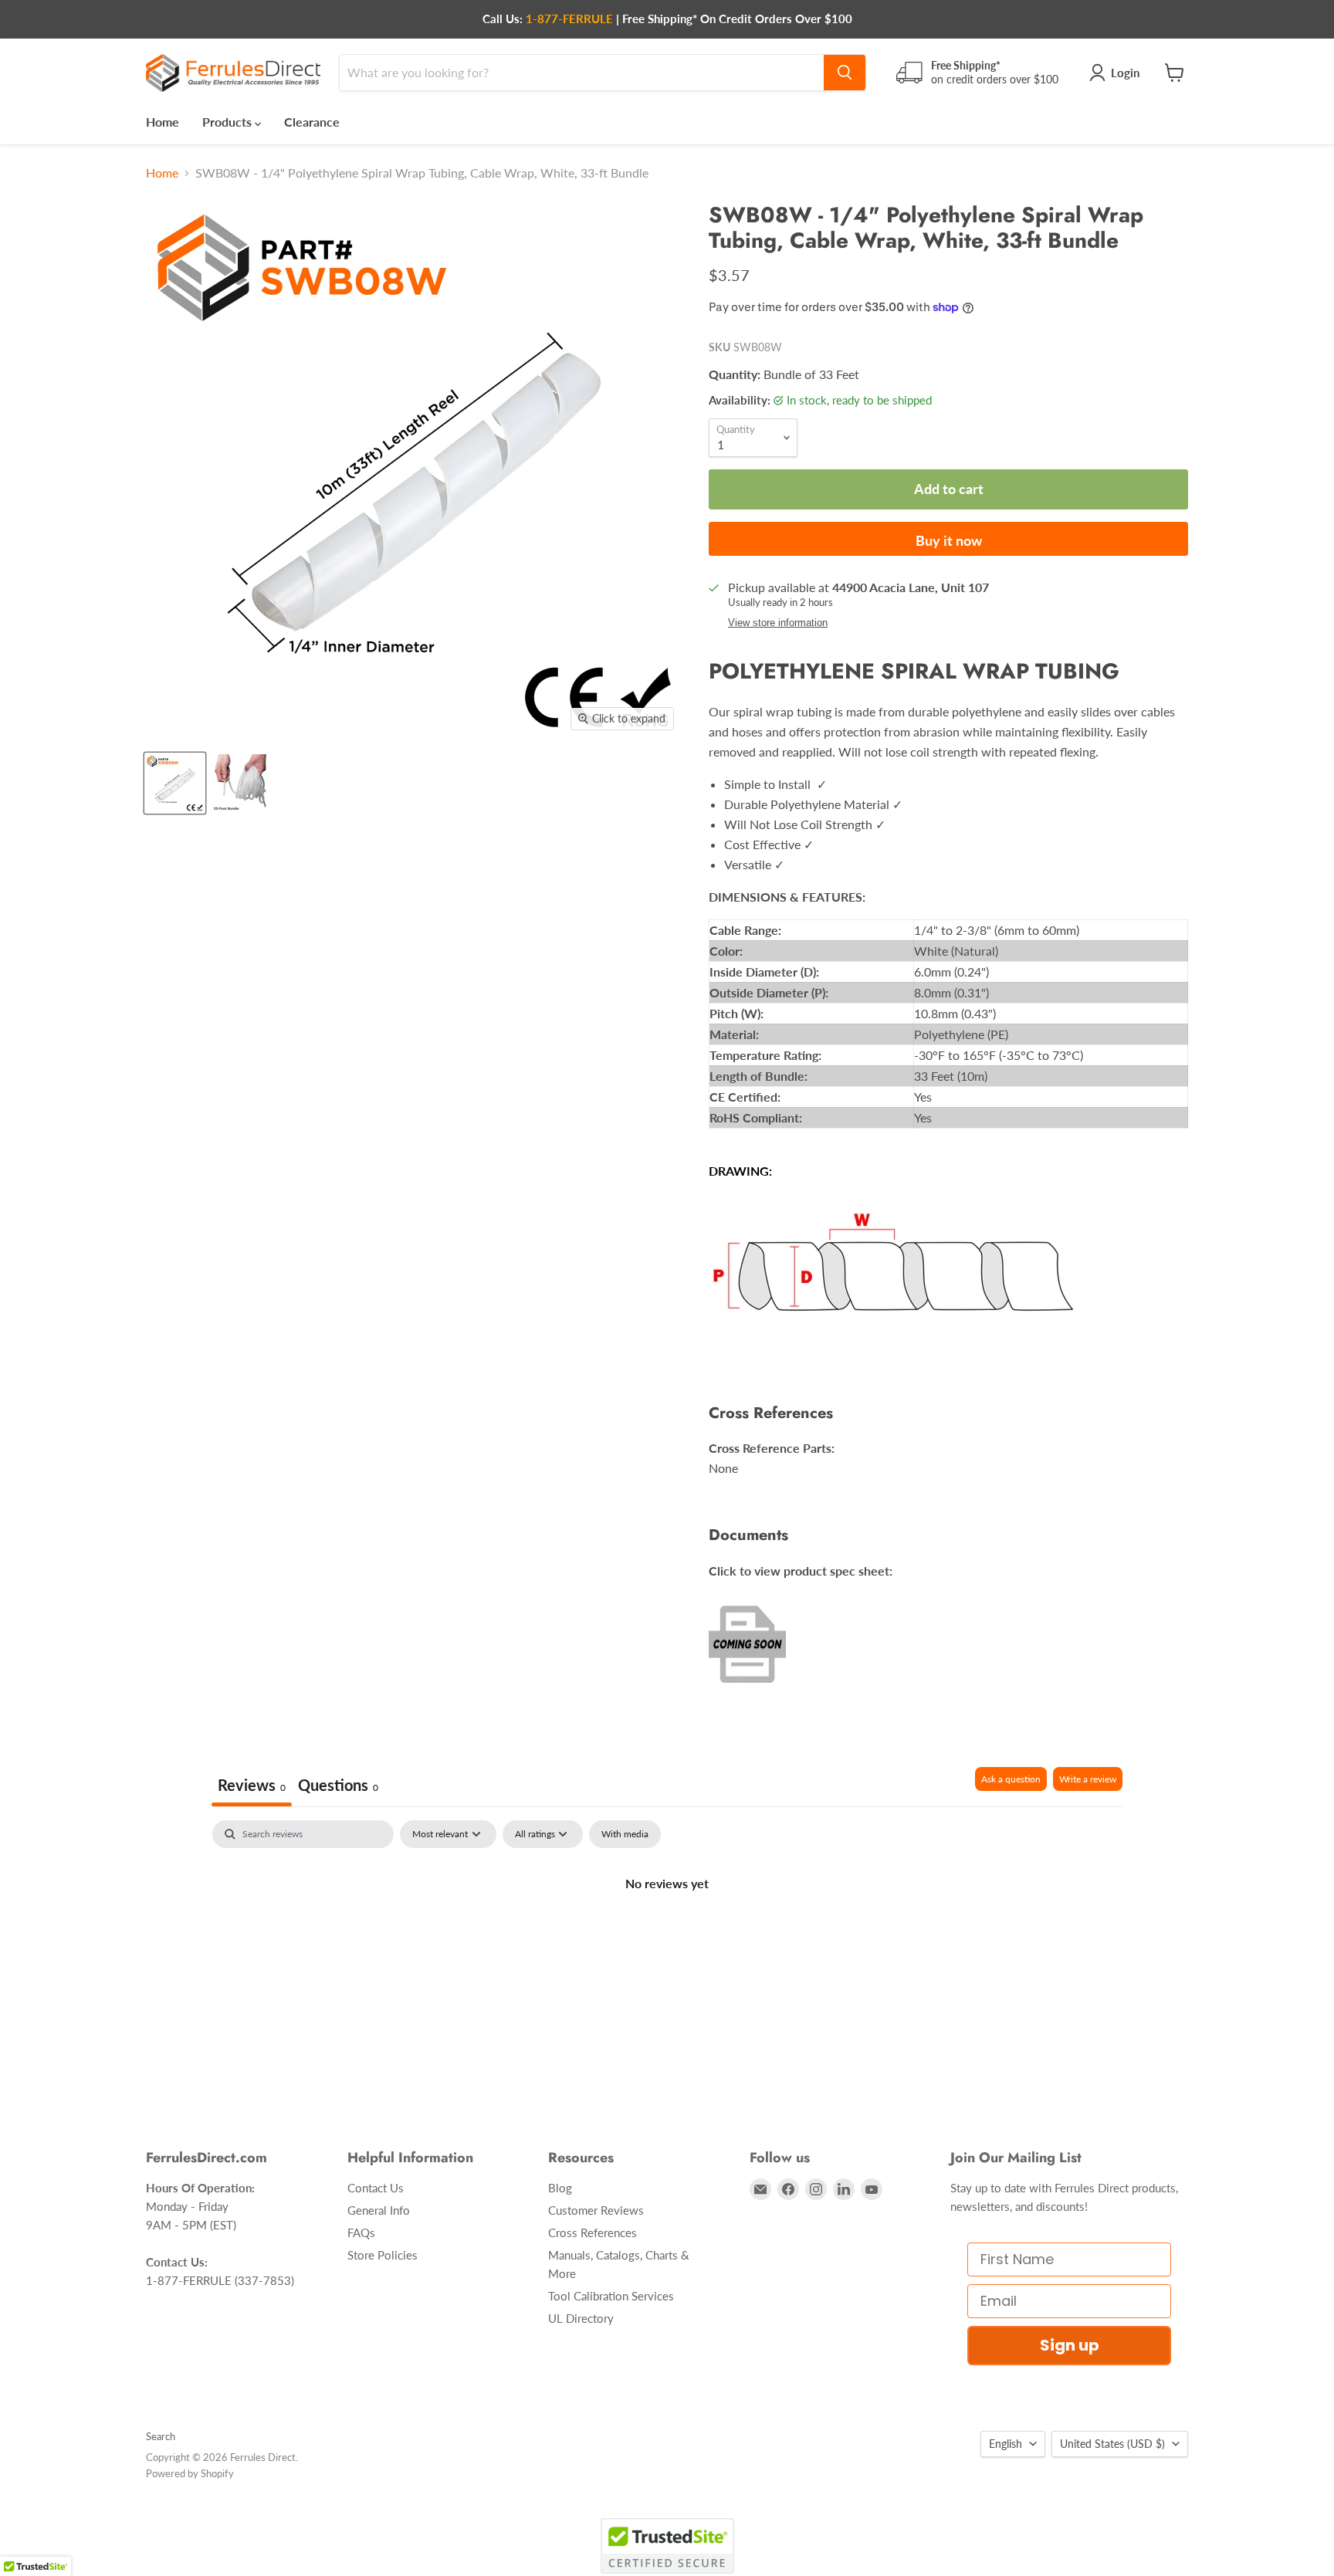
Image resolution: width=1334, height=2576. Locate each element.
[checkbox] (625, 1834)
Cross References (593, 2232)
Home (163, 122)
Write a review (1088, 1779)
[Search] (845, 73)
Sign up (1070, 2345)
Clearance (312, 122)
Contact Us (376, 2188)
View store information (778, 623)
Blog (560, 2188)
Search (161, 2436)
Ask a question (1011, 1779)
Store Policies (383, 2255)
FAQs (361, 2232)
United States (1112, 2444)
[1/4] (175, 783)
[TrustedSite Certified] (667, 2546)
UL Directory (581, 2318)
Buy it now (949, 540)
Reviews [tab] (252, 1785)
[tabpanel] (667, 1935)
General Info (379, 2210)
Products (229, 122)
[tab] (338, 1787)
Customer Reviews (596, 2210)
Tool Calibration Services (611, 2296)
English (1006, 2444)
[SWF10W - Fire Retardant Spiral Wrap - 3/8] (240, 783)
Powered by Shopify (190, 2473)
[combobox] (582, 73)
